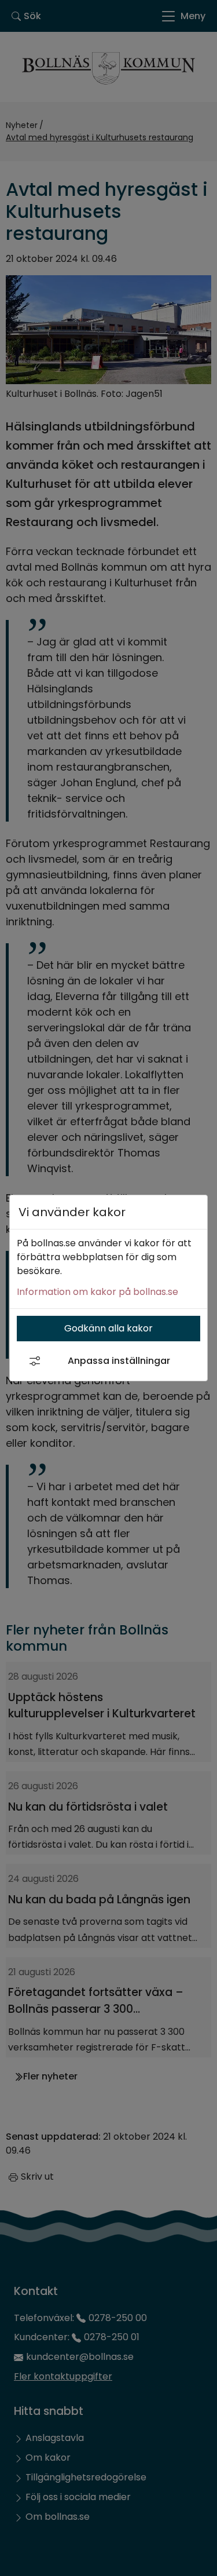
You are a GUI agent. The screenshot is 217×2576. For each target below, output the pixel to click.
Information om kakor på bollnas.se (98, 1292)
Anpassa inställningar (119, 1361)
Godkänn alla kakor (108, 1328)
